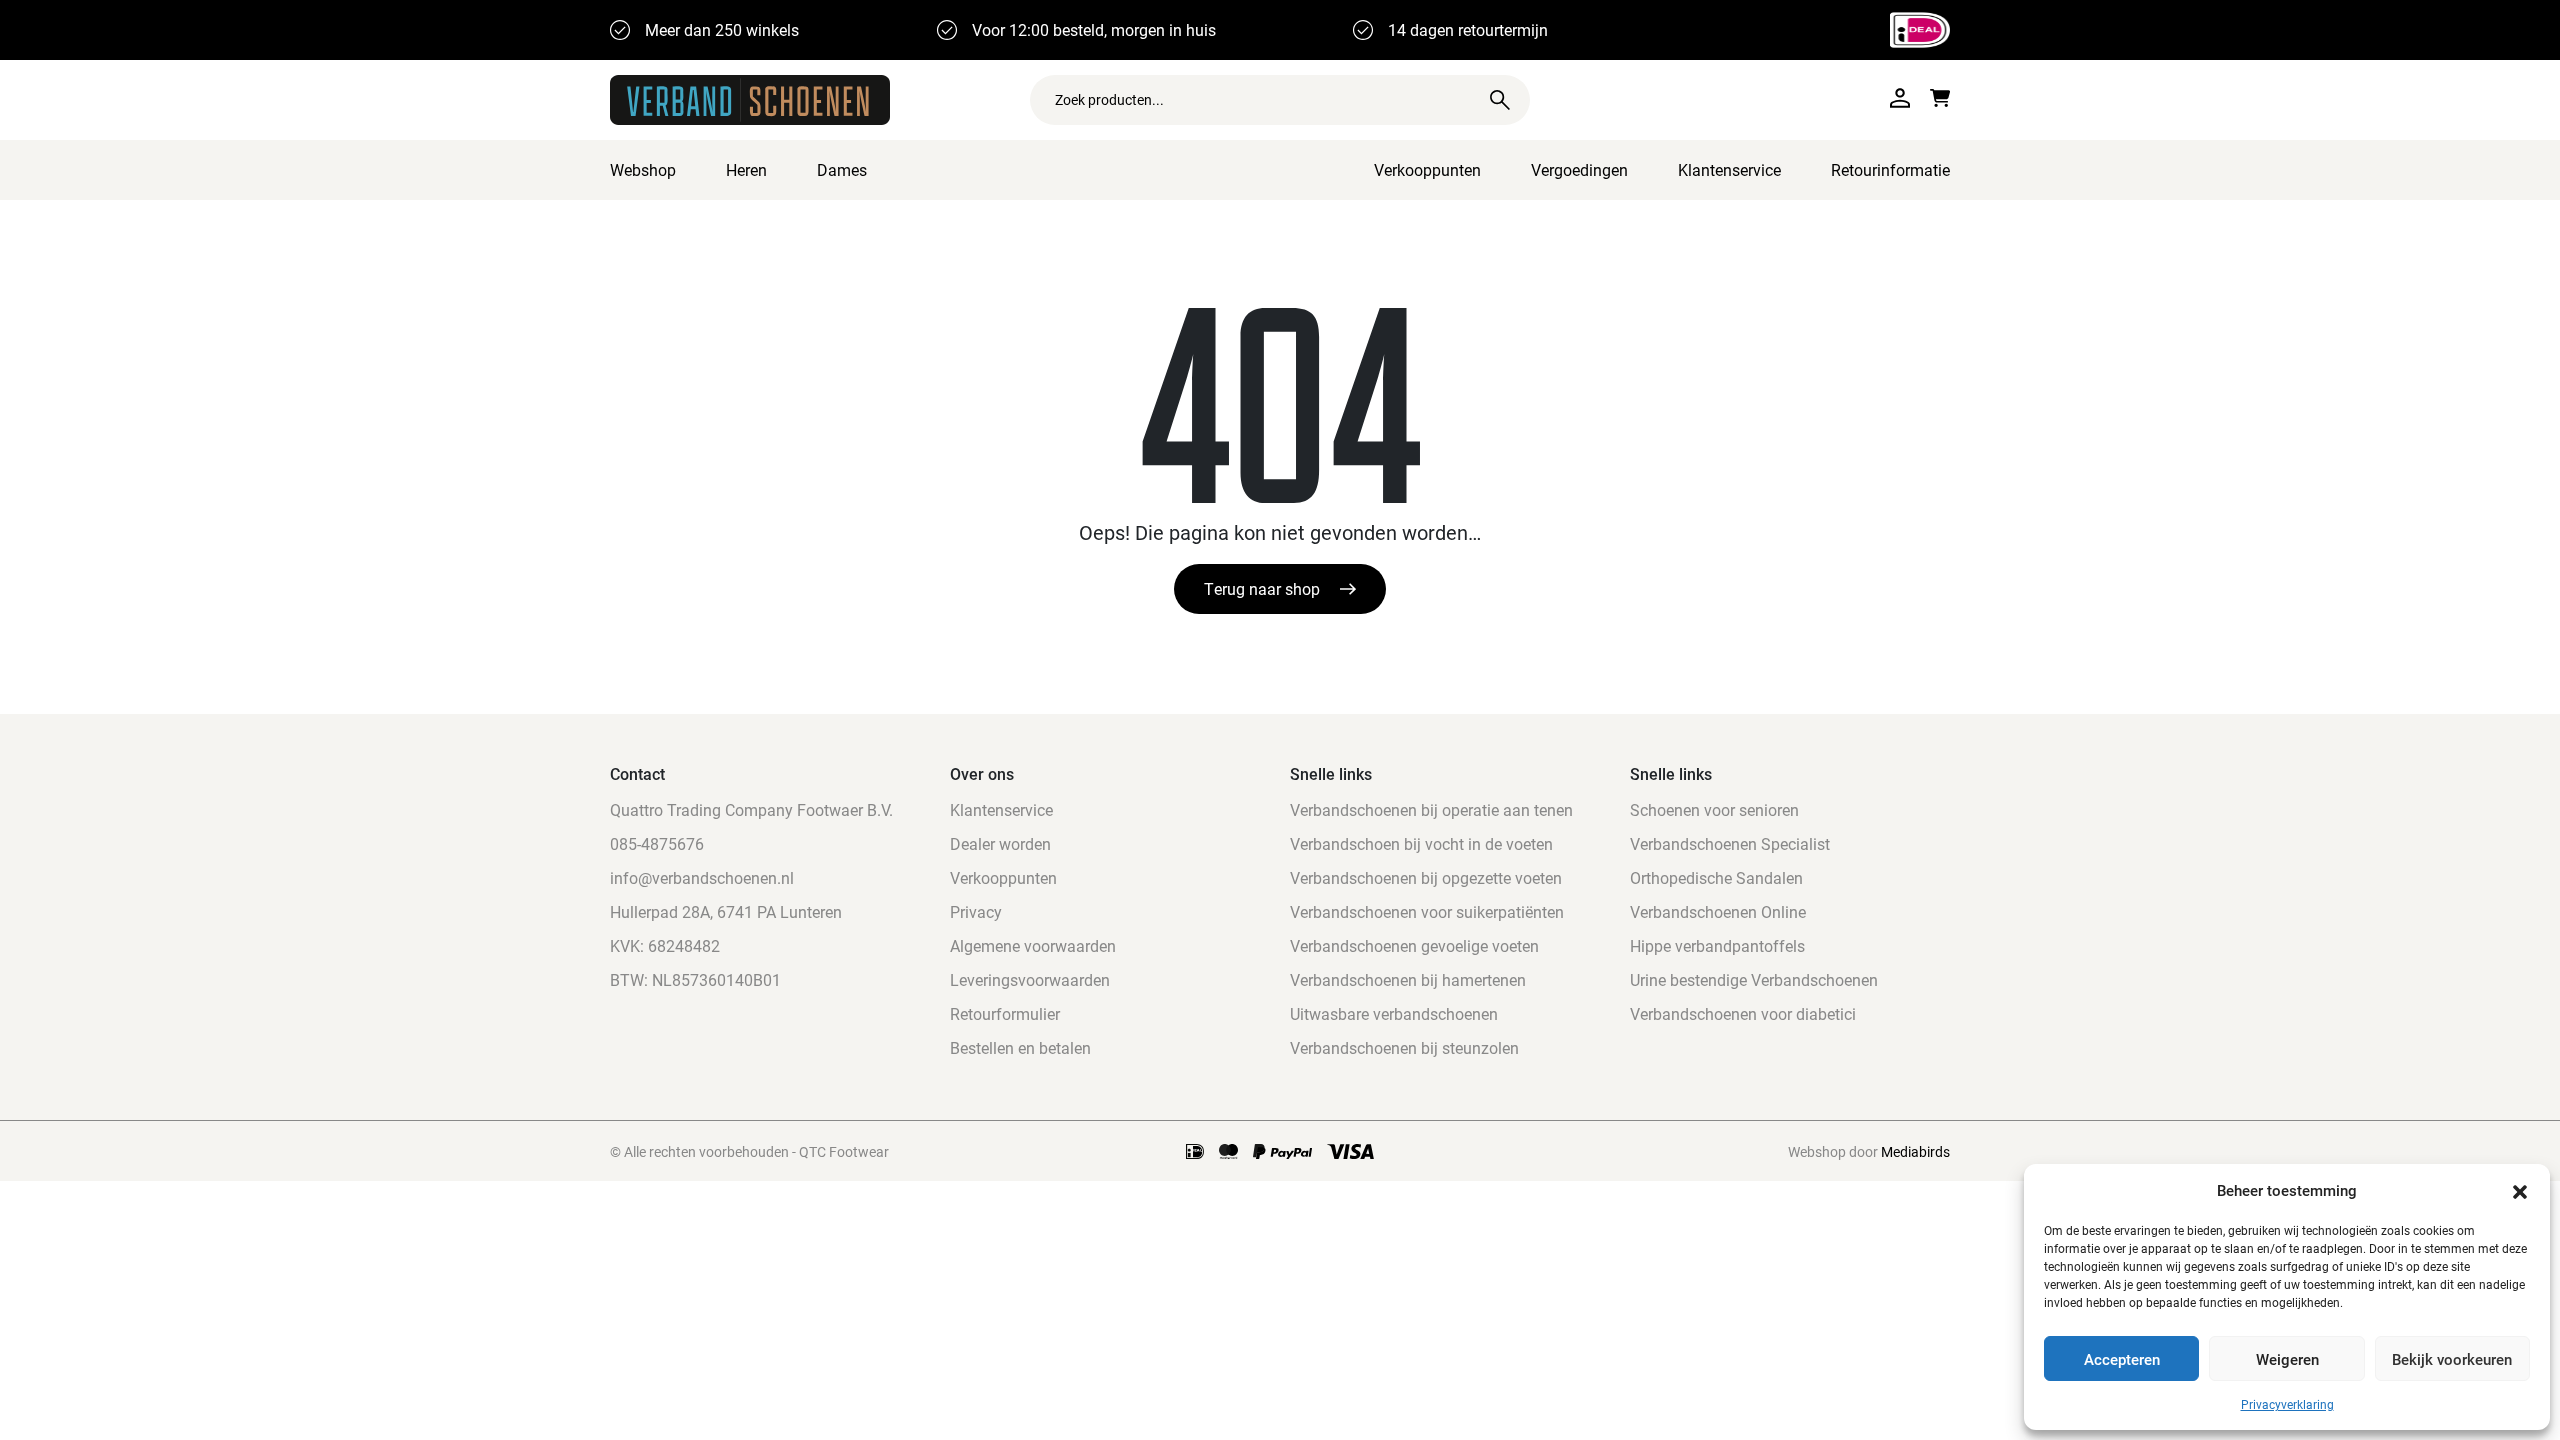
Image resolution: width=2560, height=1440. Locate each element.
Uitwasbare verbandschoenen (1394, 1013)
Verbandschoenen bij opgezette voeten (1426, 877)
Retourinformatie (1890, 169)
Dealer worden (1000, 843)
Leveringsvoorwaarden (1030, 979)
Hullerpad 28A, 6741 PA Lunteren (726, 911)
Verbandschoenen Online (1718, 911)
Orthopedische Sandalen (1716, 877)
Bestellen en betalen (1020, 1047)
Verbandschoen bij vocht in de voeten (1421, 843)
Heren (746, 169)
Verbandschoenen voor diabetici (1743, 1013)
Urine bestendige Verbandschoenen (1754, 979)
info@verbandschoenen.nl (702, 877)
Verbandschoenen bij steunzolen (1404, 1047)
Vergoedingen (1579, 169)
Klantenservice (1729, 169)
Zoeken (1500, 100)
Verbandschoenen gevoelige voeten (1414, 945)
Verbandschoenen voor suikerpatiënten (1427, 911)
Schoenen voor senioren (1714, 809)
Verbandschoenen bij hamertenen (1408, 979)
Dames (842, 169)
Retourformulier (1005, 1013)
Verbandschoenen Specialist (1730, 843)
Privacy (976, 911)
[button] (2520, 1190)
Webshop (643, 169)
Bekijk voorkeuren (2452, 1359)
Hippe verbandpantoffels (1717, 945)
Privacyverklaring (2287, 1404)
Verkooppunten (1427, 169)
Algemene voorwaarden (1033, 945)
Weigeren (2287, 1359)
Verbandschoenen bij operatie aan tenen (1431, 809)
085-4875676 (657, 843)
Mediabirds (1915, 1151)
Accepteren (2122, 1359)
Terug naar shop (1262, 588)
